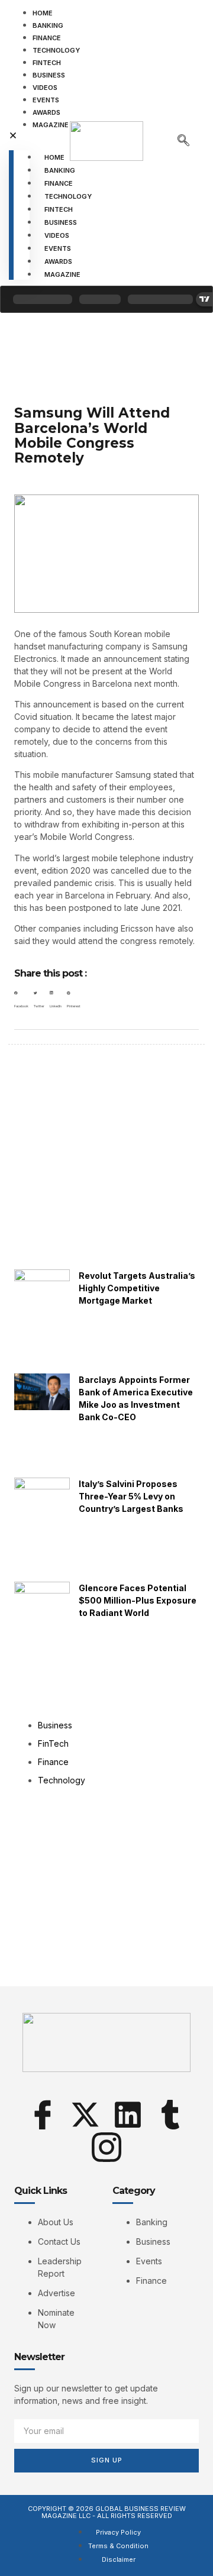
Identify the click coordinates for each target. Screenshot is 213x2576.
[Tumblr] (170, 2115)
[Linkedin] (128, 2115)
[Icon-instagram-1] (106, 2147)
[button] (19, 136)
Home (43, 13)
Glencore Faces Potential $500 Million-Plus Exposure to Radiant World (138, 1600)
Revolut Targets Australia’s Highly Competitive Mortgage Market (137, 1288)
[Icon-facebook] (43, 2115)
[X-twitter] (85, 2115)
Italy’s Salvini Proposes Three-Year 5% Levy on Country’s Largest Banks (131, 1496)
